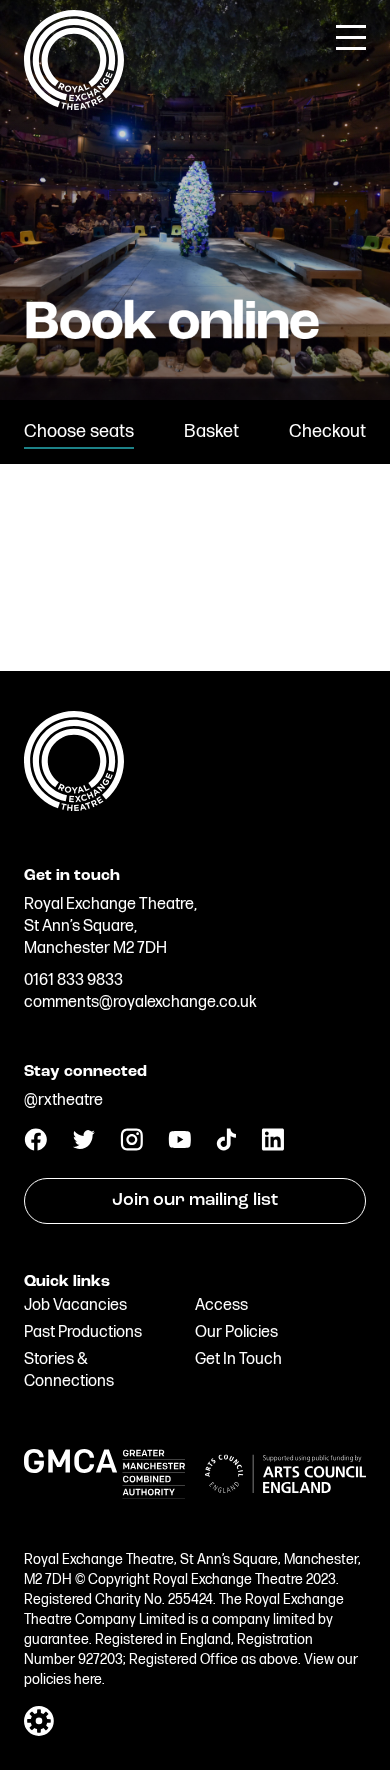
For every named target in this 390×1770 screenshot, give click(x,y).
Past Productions (83, 1332)
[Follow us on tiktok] (226, 1146)
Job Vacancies (75, 1305)
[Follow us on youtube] (179, 1143)
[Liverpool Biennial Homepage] (195, 759)
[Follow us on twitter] (83, 1144)
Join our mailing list (195, 1201)
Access (221, 1305)
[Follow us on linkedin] (272, 1146)
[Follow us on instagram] (131, 1146)
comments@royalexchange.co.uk (140, 1002)
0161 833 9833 (73, 980)
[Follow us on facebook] (35, 1146)
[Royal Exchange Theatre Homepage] (74, 105)
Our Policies (236, 1332)
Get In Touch (238, 1359)
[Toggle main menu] (351, 36)
